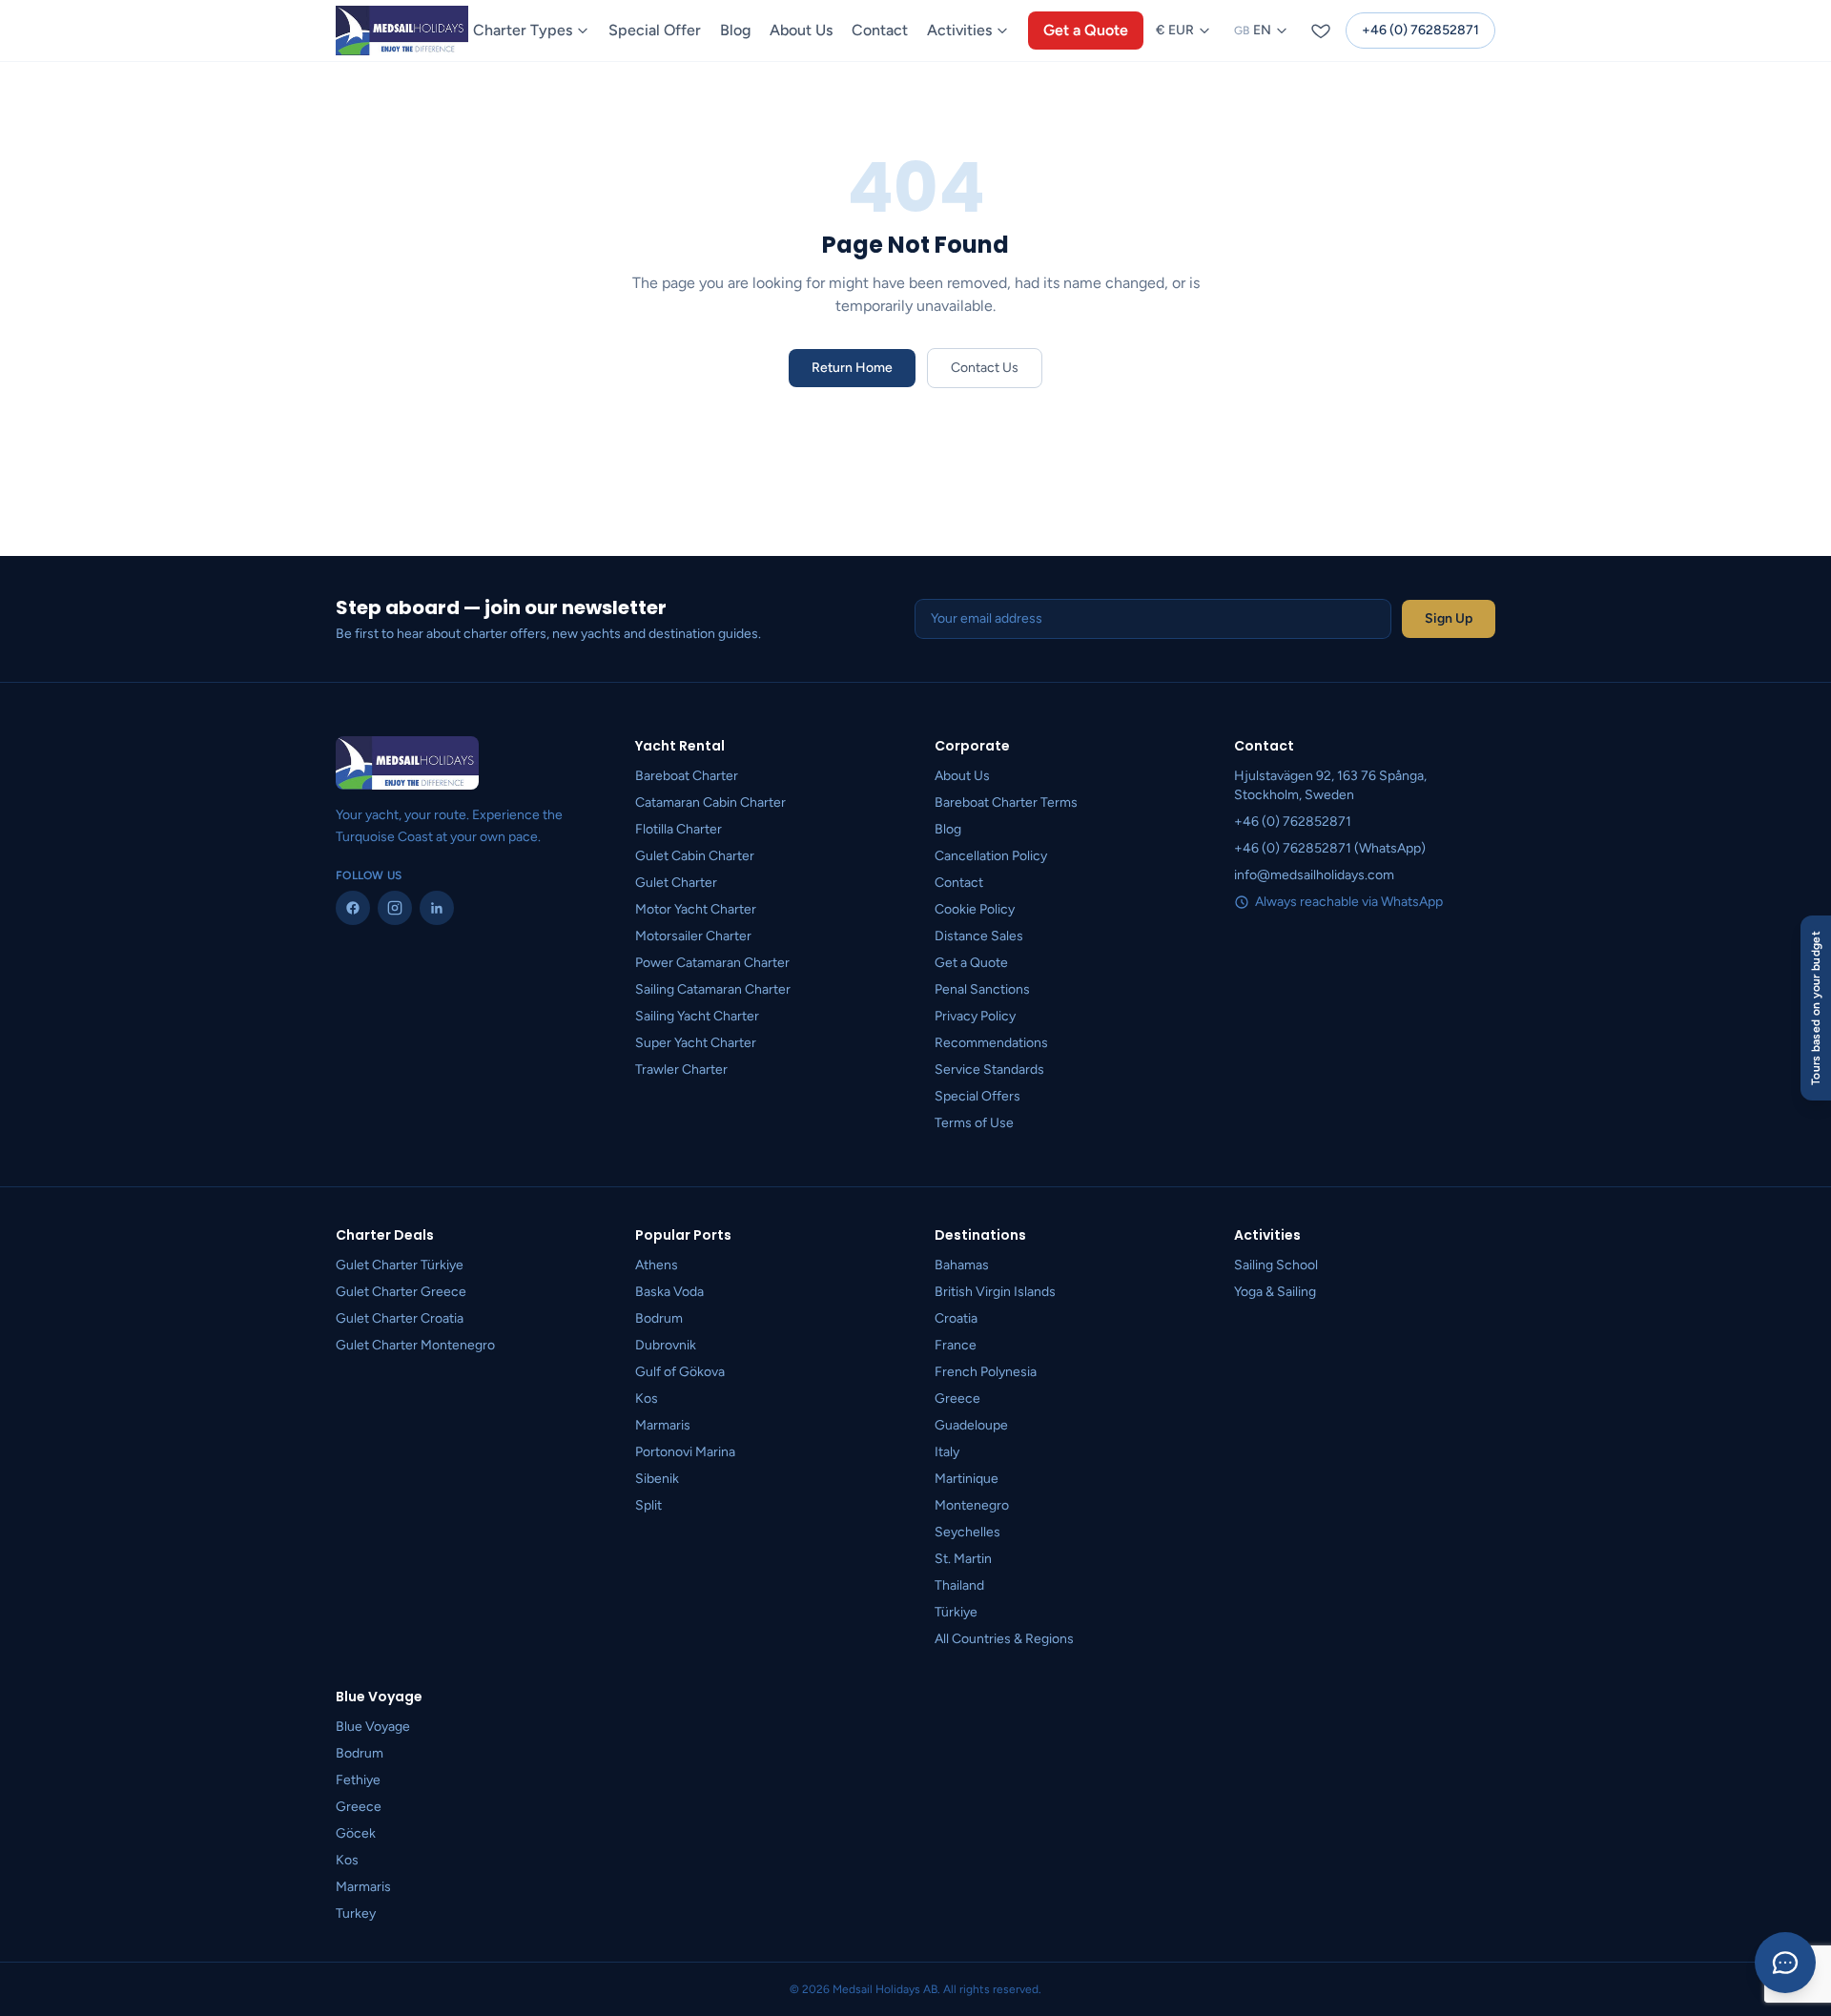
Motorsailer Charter (693, 936)
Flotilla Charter (679, 829)
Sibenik (657, 1479)
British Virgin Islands (995, 1292)
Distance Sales (979, 936)
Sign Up (1449, 618)
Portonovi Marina (685, 1452)
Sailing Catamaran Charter (713, 989)
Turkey (356, 1913)
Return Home (852, 368)
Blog (735, 30)
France (956, 1345)
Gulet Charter (676, 883)
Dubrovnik (666, 1345)
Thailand (959, 1585)
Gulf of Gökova (680, 1372)
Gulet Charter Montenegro (415, 1345)
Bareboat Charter (687, 776)
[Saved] (1321, 31)
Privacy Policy (975, 1016)
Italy (947, 1452)
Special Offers (977, 1096)
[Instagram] (395, 908)
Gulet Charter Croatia (400, 1318)
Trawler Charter (681, 1070)
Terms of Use (974, 1123)
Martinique (967, 1479)
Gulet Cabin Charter (695, 856)
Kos (647, 1399)
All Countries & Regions (1004, 1639)
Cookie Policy (975, 909)
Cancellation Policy (991, 856)
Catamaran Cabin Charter (710, 802)
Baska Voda (669, 1292)
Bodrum (659, 1318)
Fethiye (358, 1780)
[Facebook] (353, 908)
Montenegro (972, 1505)
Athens (657, 1265)
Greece (957, 1399)
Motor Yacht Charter (696, 909)
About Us (801, 30)
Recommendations (991, 1043)
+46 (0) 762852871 (1420, 30)
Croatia (956, 1318)
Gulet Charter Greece (401, 1292)
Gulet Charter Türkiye (400, 1265)
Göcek (356, 1833)
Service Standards (989, 1070)
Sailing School (1276, 1265)
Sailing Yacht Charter (697, 1016)
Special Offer (655, 30)
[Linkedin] (437, 908)
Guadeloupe (971, 1425)
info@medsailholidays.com (1314, 875)
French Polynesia (986, 1372)
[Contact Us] (1785, 1963)
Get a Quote (1086, 30)
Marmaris (663, 1425)
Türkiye (956, 1612)
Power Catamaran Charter (712, 963)
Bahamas (962, 1265)
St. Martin (963, 1559)
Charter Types (523, 30)
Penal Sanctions (982, 989)
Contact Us (985, 368)
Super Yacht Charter (696, 1043)
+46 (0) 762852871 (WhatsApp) (1330, 848)
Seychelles (967, 1532)
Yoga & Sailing (1275, 1292)
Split (648, 1505)
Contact (880, 30)
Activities (959, 30)
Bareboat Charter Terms (1006, 802)
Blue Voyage (373, 1727)
